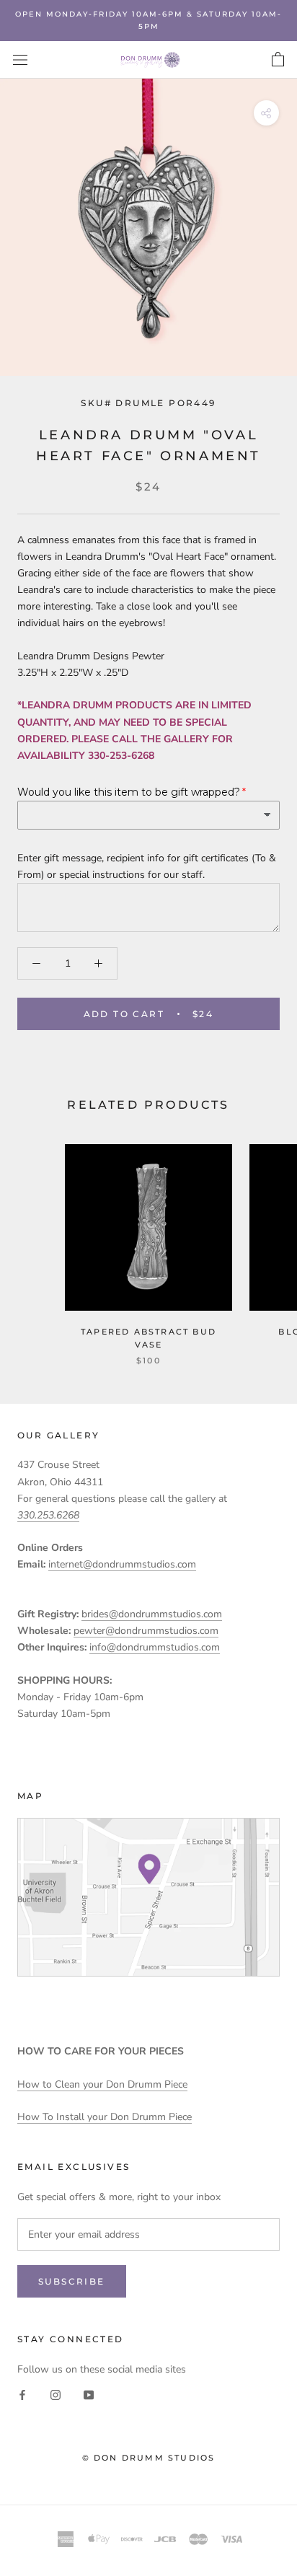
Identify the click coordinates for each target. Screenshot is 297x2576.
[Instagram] (56, 2394)
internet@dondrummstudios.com (122, 1564)
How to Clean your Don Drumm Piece (102, 2084)
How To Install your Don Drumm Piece (105, 2117)
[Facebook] (22, 2394)
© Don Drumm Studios (149, 2458)
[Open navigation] (20, 60)
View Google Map (148, 1897)
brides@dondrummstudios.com (152, 1614)
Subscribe (72, 2281)
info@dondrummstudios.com (155, 1647)
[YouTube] (89, 2394)
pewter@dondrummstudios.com (146, 1631)
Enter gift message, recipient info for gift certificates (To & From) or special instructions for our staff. (147, 866)
